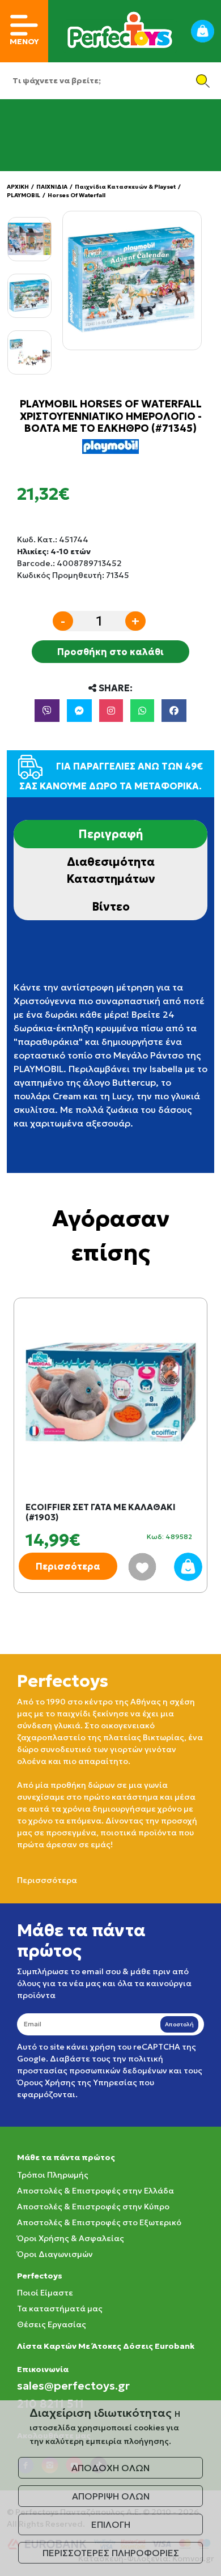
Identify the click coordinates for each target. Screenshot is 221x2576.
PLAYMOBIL (24, 195)
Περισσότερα (68, 1566)
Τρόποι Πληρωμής (53, 2175)
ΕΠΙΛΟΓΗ (111, 2524)
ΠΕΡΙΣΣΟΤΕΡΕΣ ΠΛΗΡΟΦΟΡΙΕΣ (111, 2553)
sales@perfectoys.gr (73, 2386)
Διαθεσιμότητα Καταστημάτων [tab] (111, 870)
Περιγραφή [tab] (110, 834)
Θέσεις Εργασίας (52, 2324)
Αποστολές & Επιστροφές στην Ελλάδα (95, 2191)
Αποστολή (179, 2024)
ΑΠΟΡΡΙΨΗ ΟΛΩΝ (111, 2496)
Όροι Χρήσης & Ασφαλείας (71, 2238)
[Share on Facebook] (174, 711)
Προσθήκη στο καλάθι (110, 652)
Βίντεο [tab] (111, 907)
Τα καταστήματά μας (60, 2309)
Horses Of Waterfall (76, 195)
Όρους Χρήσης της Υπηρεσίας (77, 2082)
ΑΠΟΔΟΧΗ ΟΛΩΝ (110, 2468)
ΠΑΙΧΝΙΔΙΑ (52, 187)
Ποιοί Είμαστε (45, 2293)
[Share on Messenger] (79, 711)
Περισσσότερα (47, 1880)
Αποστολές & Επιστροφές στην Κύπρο (93, 2207)
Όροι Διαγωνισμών (55, 2254)
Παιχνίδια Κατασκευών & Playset (125, 187)
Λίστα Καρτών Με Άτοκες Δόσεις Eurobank (106, 2346)
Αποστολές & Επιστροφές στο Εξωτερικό (99, 2222)
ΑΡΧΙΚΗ (18, 187)
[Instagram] (111, 711)
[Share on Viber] (47, 711)
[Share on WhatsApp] (142, 711)
